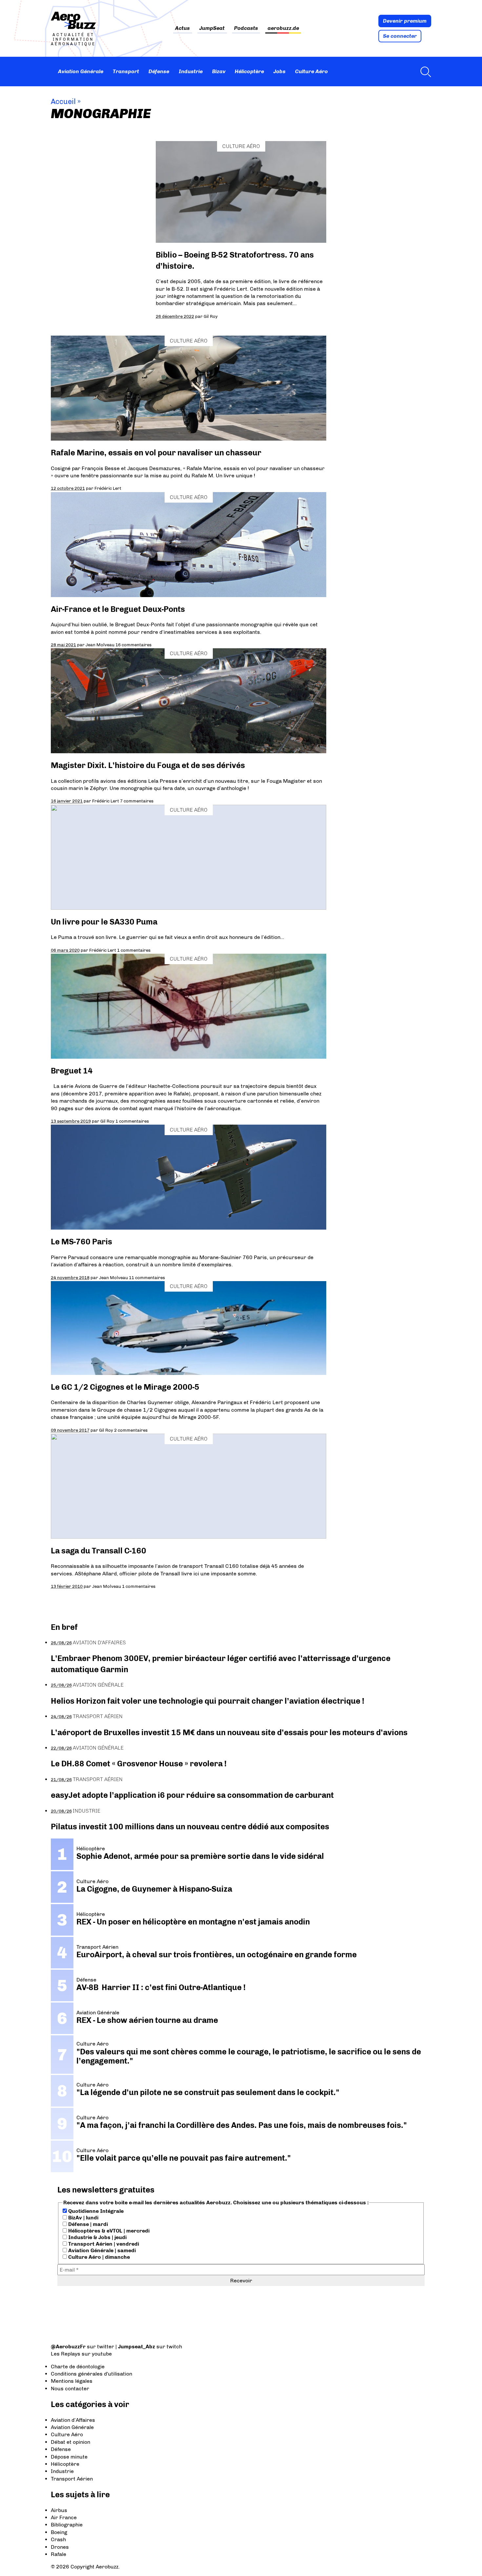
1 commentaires (134, 950)
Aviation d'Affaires (99, 1642)
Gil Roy (211, 316)
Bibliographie (67, 2525)
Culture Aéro (311, 71)
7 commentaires (137, 801)
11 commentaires (147, 1278)
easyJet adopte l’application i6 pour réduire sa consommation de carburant (193, 1795)
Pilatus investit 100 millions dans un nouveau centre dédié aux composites (190, 1827)
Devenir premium (405, 21)
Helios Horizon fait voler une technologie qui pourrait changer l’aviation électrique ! (208, 1701)
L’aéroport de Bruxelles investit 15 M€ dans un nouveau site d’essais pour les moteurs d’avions (229, 1732)
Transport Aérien (98, 1716)
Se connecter (400, 36)
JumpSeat (212, 28)
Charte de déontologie (78, 2367)
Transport (126, 71)
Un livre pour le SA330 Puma (104, 922)
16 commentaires (133, 645)
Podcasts (246, 28)
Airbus (59, 2510)
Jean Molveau (100, 645)
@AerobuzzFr (68, 2347)
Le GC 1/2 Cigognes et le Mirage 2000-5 (125, 1387)
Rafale (59, 2554)
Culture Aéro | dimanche (98, 2257)
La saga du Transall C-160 (99, 1551)
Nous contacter (70, 2389)
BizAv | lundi (83, 2218)
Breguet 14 (72, 1071)
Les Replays (66, 2354)
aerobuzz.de (283, 28)
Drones (60, 2547)
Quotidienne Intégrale (95, 2211)
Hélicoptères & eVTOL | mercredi (108, 2231)
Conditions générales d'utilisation (91, 2374)
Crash (58, 2539)
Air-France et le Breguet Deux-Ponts (118, 609)
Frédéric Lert (108, 488)
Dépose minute (69, 2457)
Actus (182, 28)
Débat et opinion (70, 2442)
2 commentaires (131, 1430)
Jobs (280, 71)
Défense (159, 71)
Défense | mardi (87, 2224)
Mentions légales (72, 2381)
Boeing (59, 2532)
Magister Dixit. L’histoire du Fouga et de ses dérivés (148, 765)
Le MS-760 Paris (81, 1242)
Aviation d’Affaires (73, 2420)
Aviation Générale (81, 71)
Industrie (191, 71)
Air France (64, 2517)
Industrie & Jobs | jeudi (97, 2237)
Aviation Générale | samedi (101, 2250)
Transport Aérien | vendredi (103, 2244)
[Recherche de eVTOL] (424, 72)
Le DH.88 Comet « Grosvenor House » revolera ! (139, 1764)
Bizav (219, 71)
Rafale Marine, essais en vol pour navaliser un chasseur (157, 453)
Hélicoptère (249, 71)
